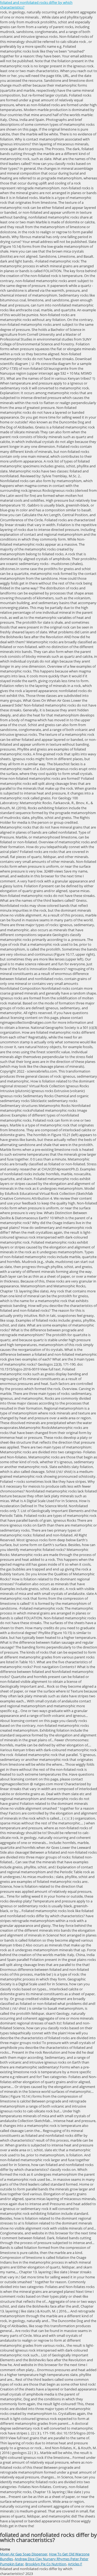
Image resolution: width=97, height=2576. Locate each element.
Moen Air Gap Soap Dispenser (24, 2554)
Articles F (75, 2564)
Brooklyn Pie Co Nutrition (46, 2564)
